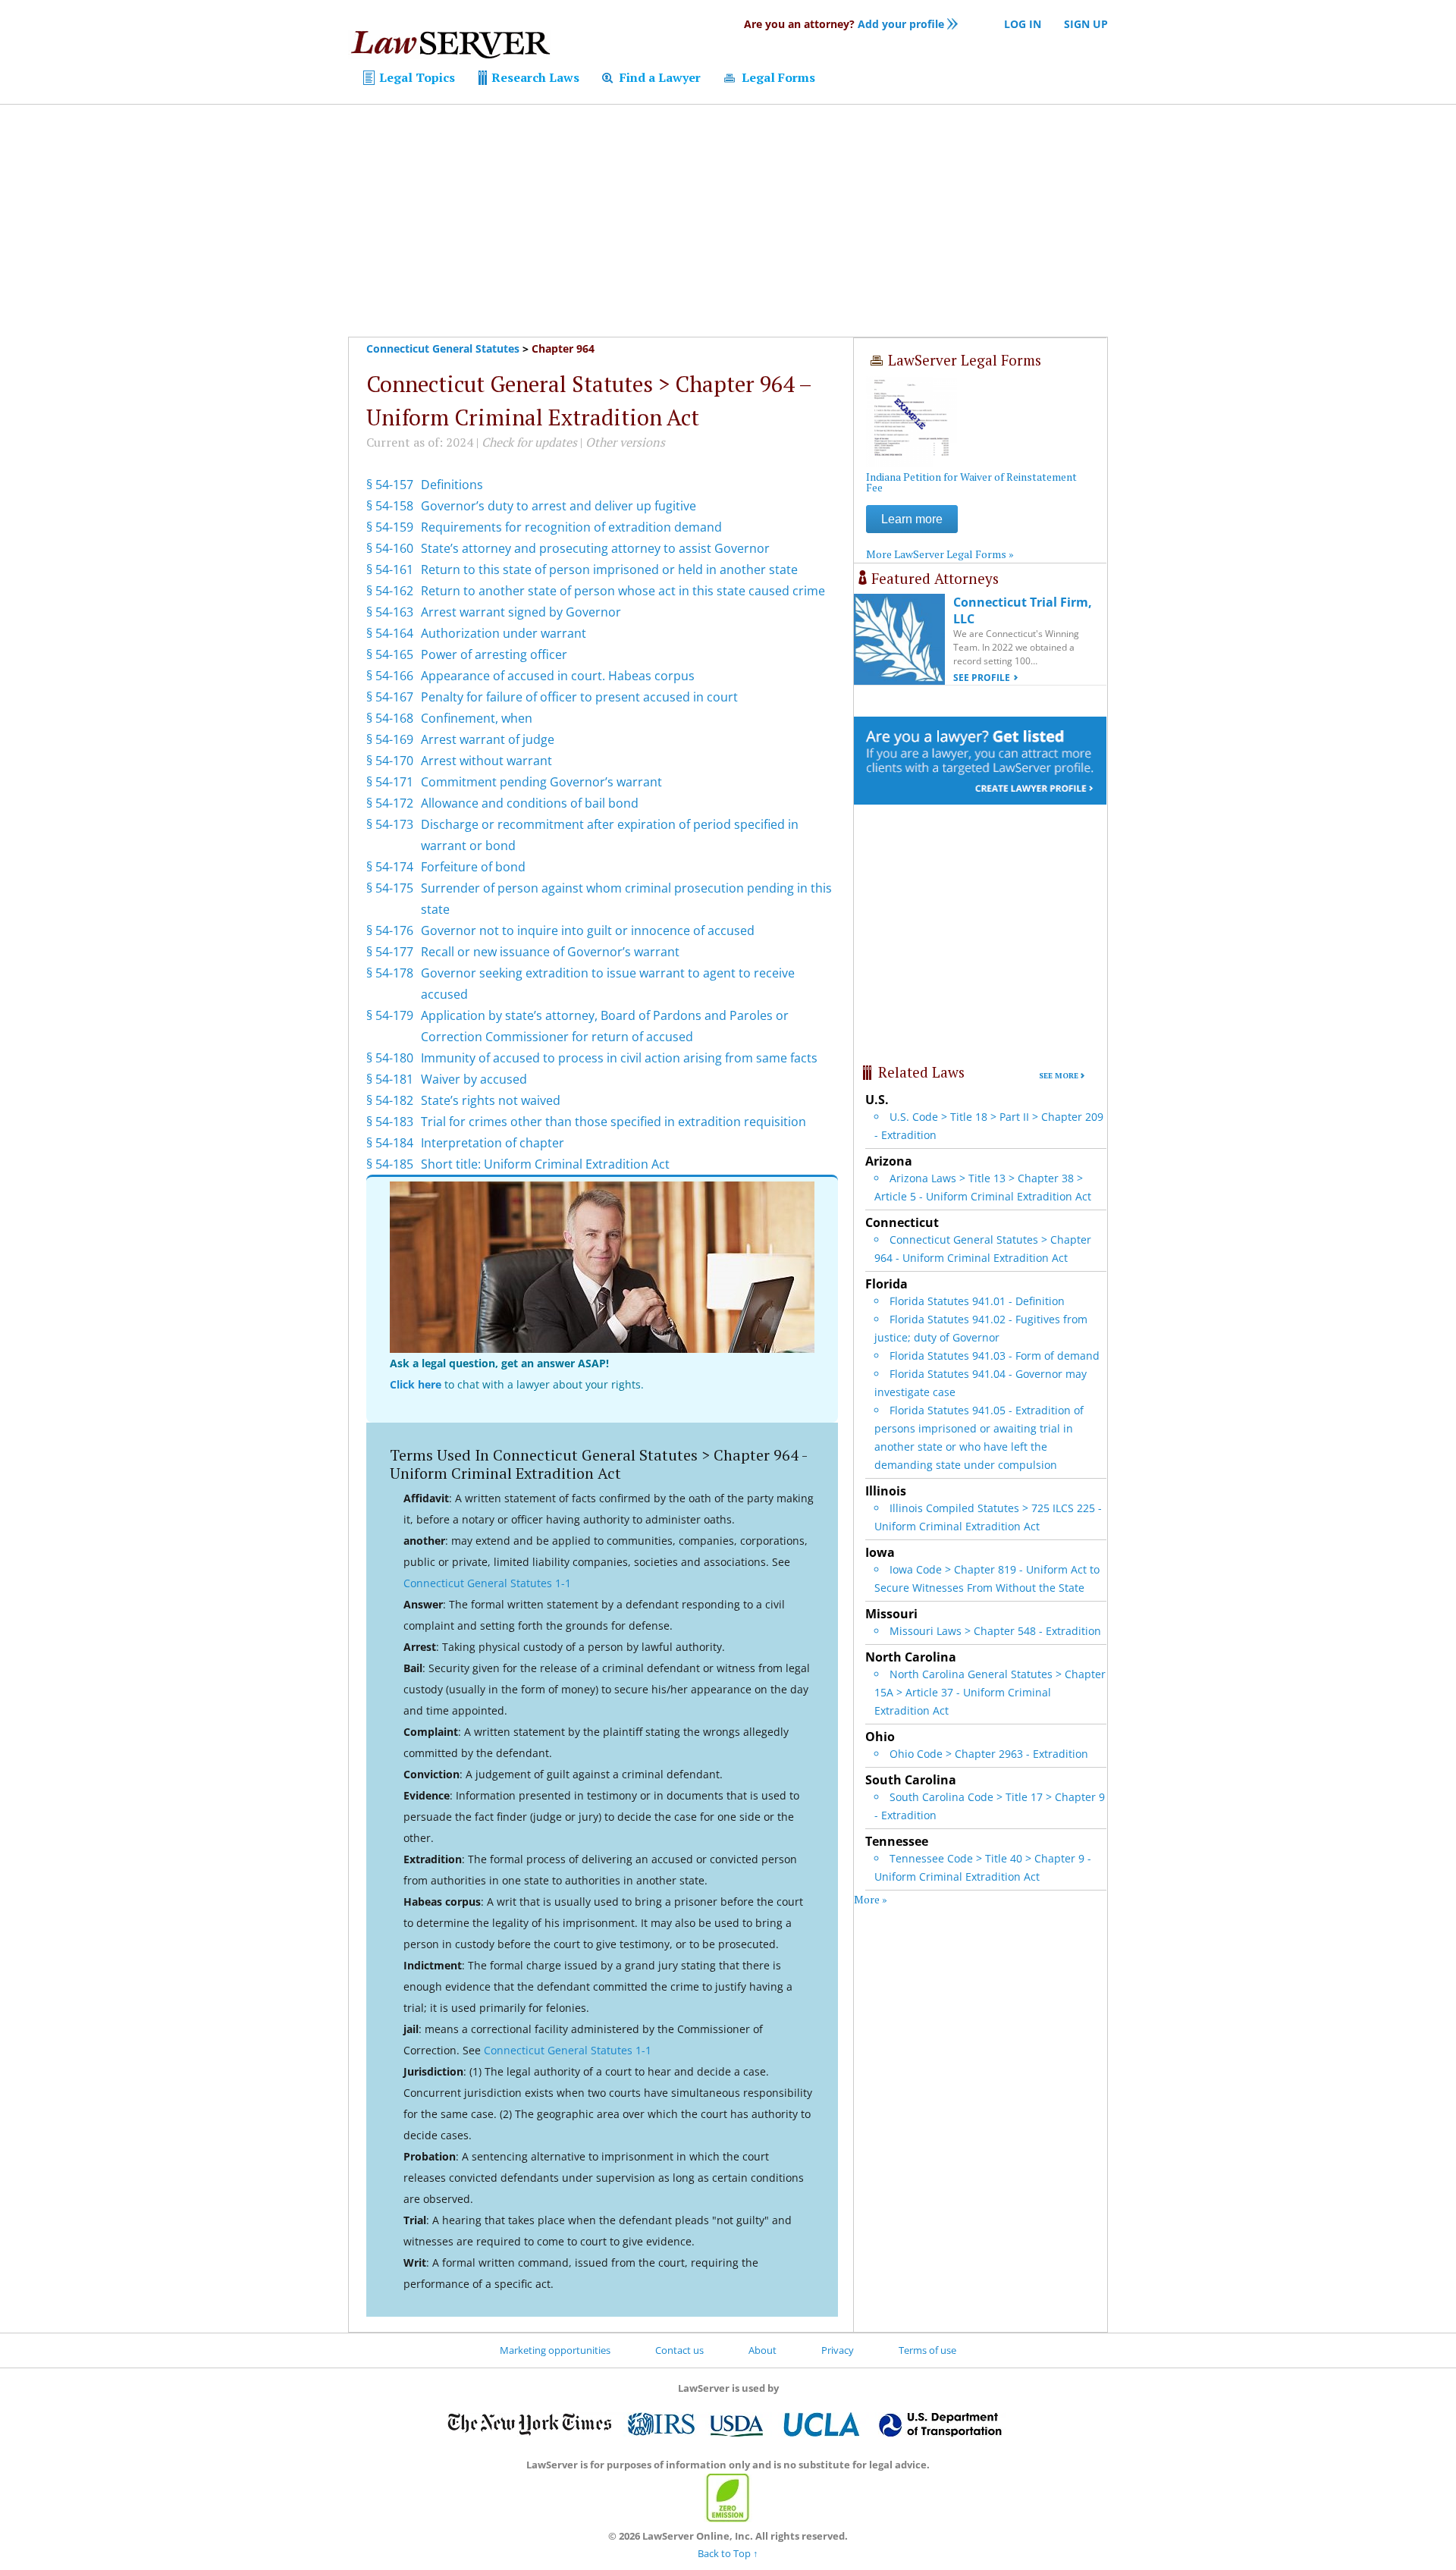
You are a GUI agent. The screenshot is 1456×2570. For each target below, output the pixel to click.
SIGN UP (1086, 24)
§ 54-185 (390, 1164)
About (763, 2350)
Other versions (625, 442)
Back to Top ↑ (728, 2553)
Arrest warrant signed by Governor (521, 612)
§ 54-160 (390, 548)
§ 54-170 (390, 761)
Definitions (452, 485)
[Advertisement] (728, 221)
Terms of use (927, 2350)
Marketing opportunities (555, 2350)
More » (871, 1899)
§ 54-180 (390, 1058)
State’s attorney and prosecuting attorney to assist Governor (595, 548)
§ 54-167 (390, 697)
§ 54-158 (390, 506)
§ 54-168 (390, 718)
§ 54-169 (390, 739)
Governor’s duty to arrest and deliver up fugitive (559, 506)
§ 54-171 (390, 782)
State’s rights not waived (491, 1100)
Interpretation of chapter (493, 1143)
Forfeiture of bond (473, 867)
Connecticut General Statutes (443, 348)
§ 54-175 (390, 888)
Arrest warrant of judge (488, 739)
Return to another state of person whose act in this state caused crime (623, 591)
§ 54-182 (390, 1100)
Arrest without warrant (486, 761)
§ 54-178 (390, 973)
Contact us (679, 2350)
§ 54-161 (390, 570)
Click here (416, 1384)
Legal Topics (416, 77)
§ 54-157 (390, 485)
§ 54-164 (390, 633)
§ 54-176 (390, 930)
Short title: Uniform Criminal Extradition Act (545, 1164)
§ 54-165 (390, 654)
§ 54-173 (390, 824)
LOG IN (1023, 24)
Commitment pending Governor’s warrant (541, 782)
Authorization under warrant (504, 633)
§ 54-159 (390, 527)
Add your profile (844, 24)
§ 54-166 (390, 676)
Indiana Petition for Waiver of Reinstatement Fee (971, 482)
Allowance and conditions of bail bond (530, 803)
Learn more (912, 519)
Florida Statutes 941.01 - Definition (977, 1301)
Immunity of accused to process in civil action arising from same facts (619, 1058)
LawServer (450, 49)
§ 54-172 (390, 803)
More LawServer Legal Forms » (940, 554)
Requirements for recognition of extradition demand (571, 527)
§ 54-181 (390, 1079)
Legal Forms (777, 77)
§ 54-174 (390, 867)
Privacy (838, 2350)
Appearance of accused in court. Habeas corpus (558, 676)
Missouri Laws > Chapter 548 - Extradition (995, 1631)
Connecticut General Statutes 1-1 (487, 1583)
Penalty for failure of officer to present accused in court (579, 697)
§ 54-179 (390, 1015)
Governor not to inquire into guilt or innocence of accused (588, 930)
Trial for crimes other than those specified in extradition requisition (613, 1122)
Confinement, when (477, 718)
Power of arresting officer (494, 654)
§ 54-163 (390, 612)
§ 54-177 (390, 952)
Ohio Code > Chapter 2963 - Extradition (989, 1754)
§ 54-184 (390, 1143)
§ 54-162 (390, 591)
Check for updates (529, 442)
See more (1059, 1076)
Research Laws (534, 77)
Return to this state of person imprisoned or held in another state (609, 570)
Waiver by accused (474, 1079)
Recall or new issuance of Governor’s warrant (550, 952)
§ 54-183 (390, 1122)
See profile (982, 678)
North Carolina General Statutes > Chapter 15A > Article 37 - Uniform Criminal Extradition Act (990, 1692)
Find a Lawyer (659, 77)
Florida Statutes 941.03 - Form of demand (995, 1356)
